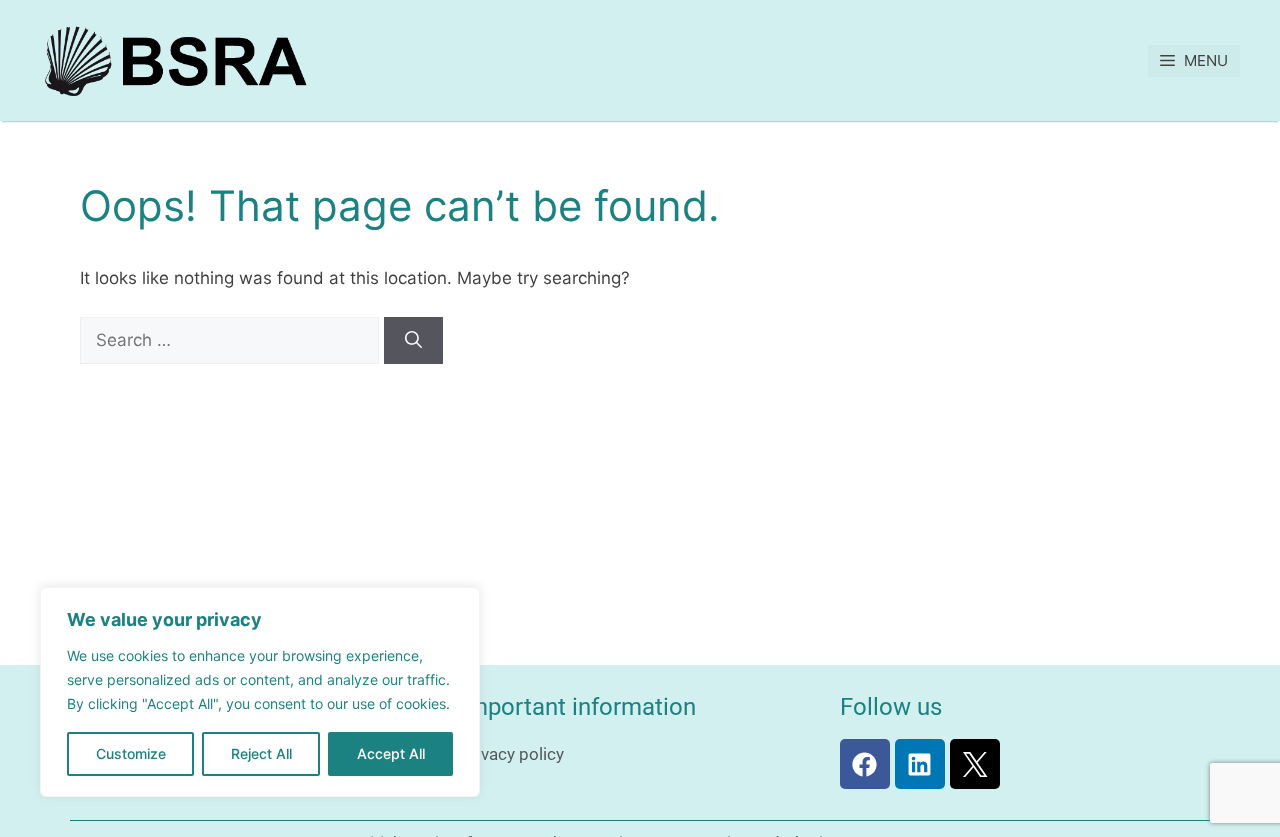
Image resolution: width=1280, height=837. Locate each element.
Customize (131, 753)
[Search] (413, 341)
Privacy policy (512, 754)
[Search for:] (232, 340)
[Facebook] (865, 764)
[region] (260, 692)
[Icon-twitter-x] (975, 764)
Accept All (391, 753)
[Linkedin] (920, 764)
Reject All (261, 753)
